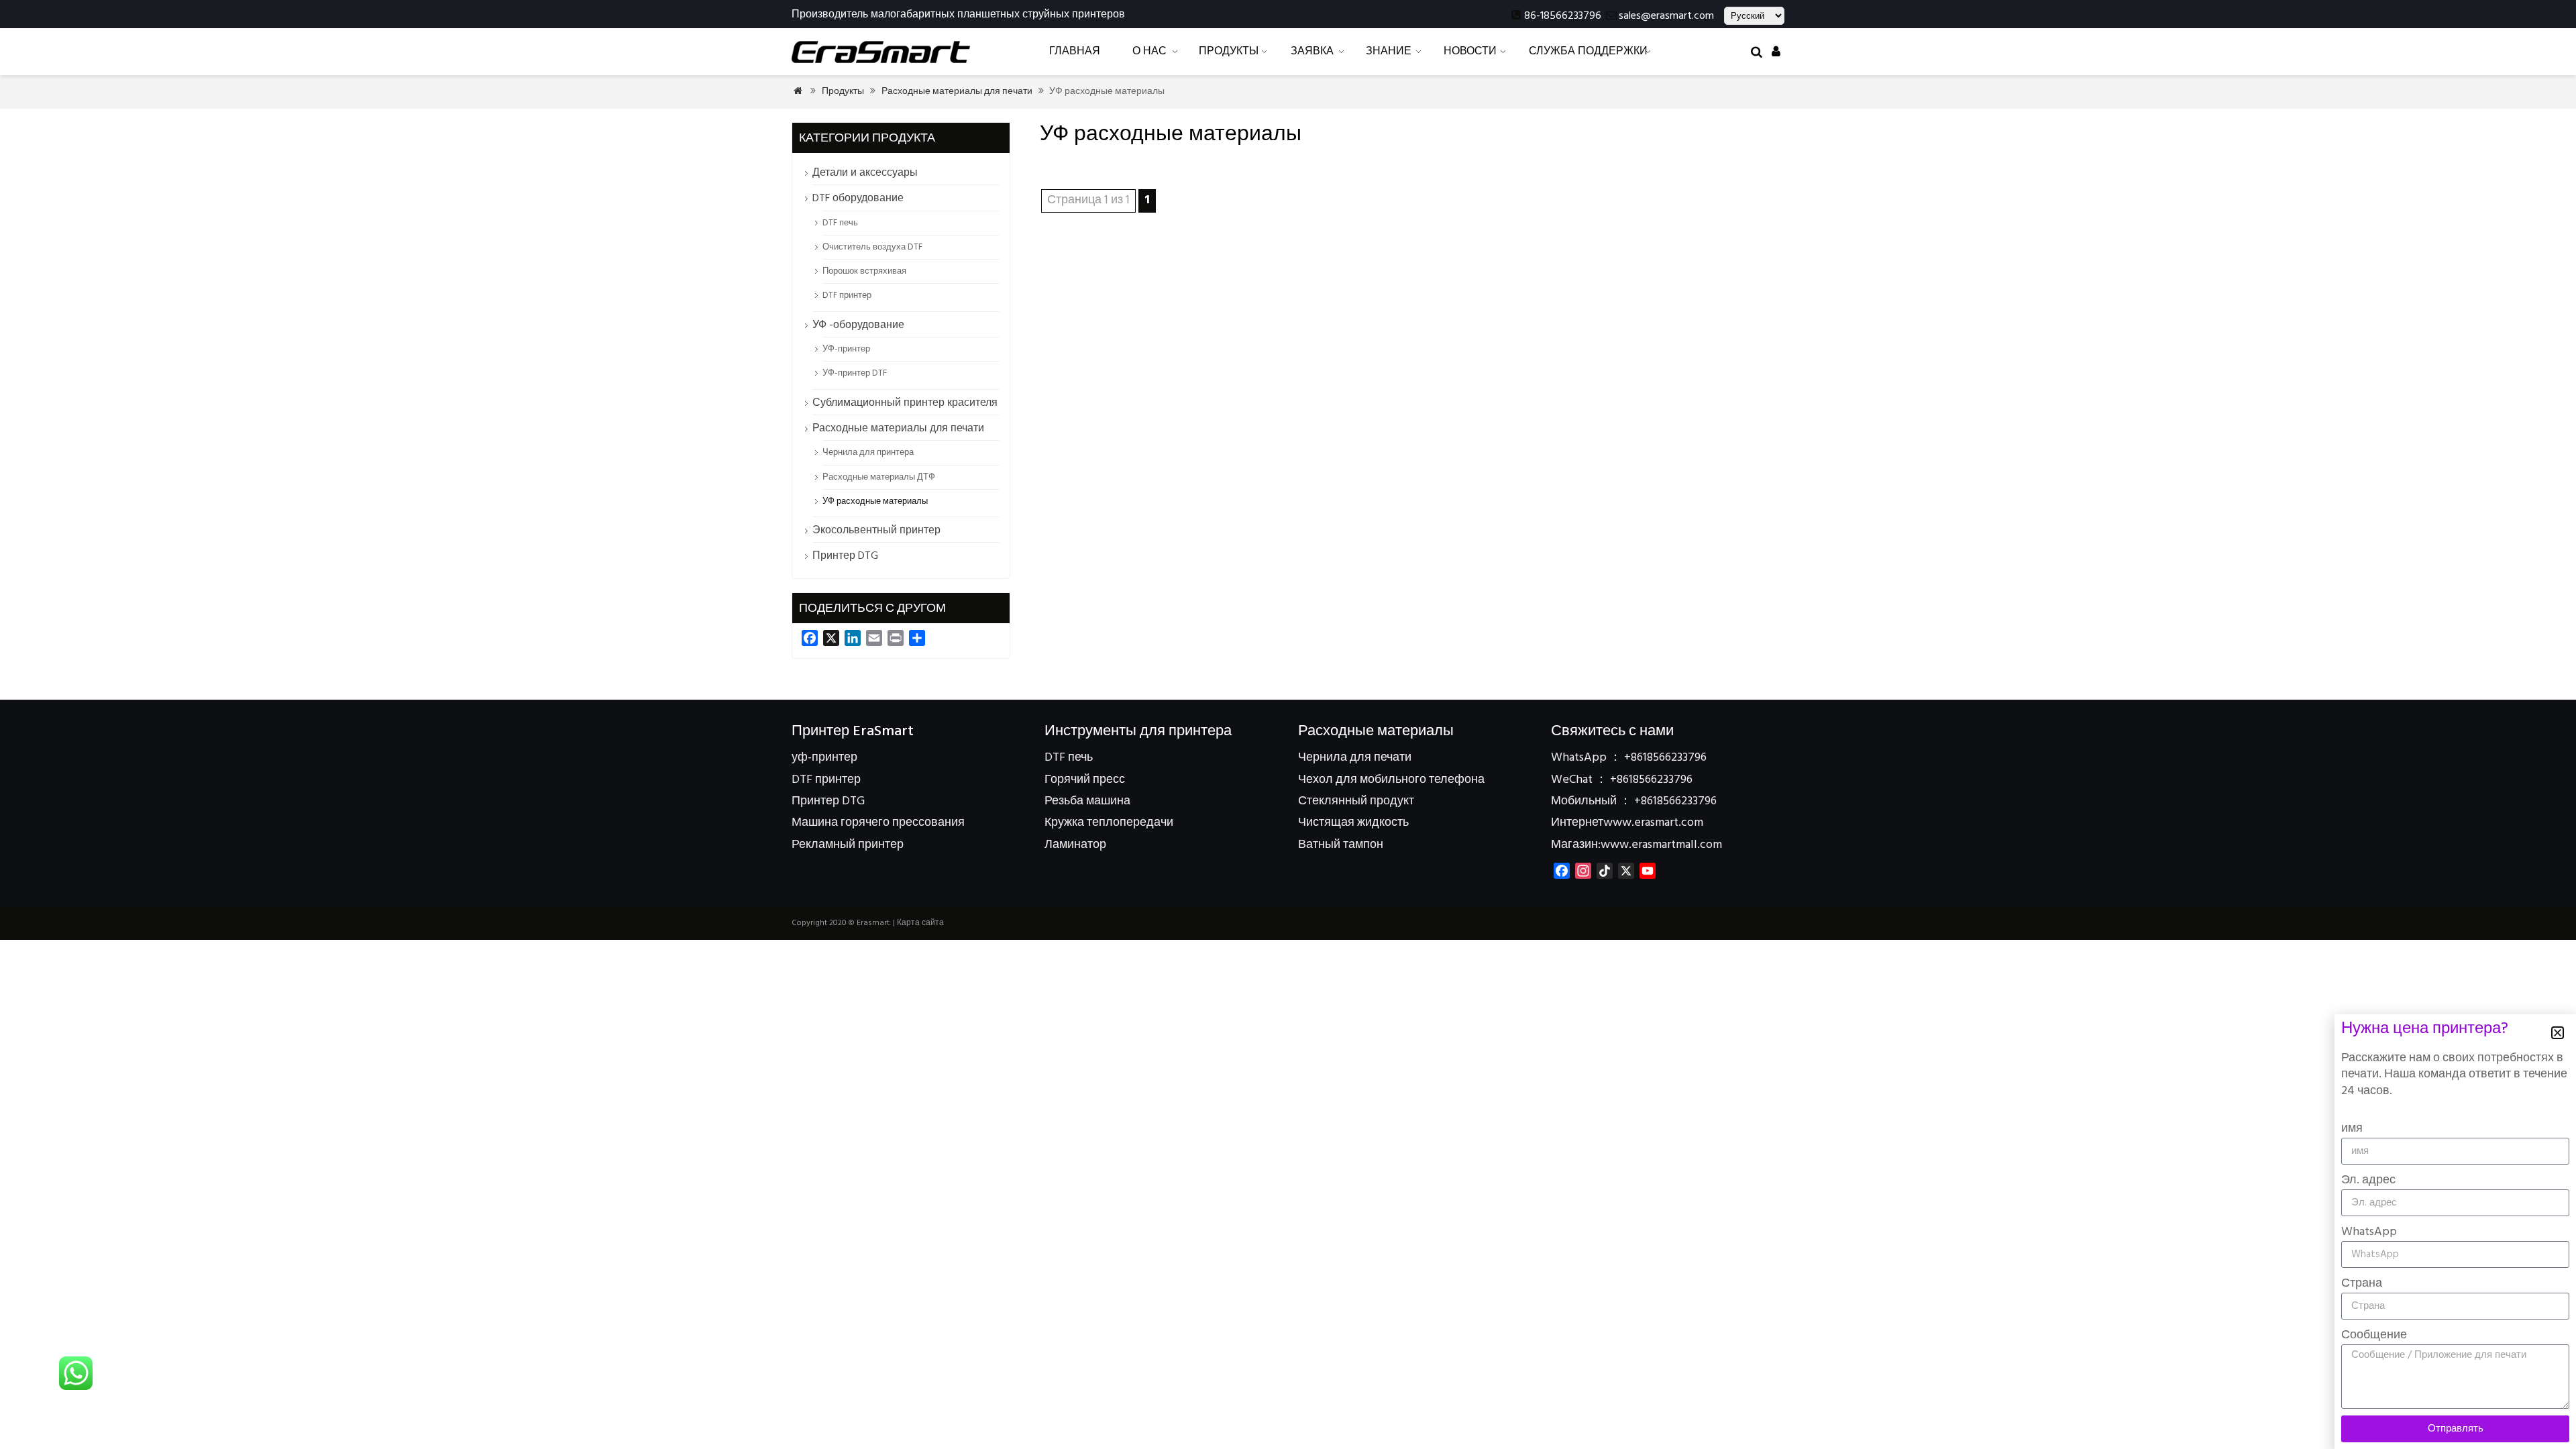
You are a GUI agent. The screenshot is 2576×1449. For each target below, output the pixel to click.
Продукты (843, 92)
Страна (2362, 1284)
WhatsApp (2369, 1232)
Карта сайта (920, 923)
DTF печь (840, 223)
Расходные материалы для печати (957, 92)
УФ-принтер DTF (855, 373)
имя (2352, 1129)
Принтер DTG (845, 556)
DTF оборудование (858, 199)
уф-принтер (824, 758)
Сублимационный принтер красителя (905, 403)
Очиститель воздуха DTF (872, 247)
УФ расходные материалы (875, 501)
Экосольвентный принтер (876, 531)
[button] (2558, 1033)
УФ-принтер (846, 349)
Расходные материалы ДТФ (879, 477)
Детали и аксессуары (865, 173)
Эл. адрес (2368, 1180)
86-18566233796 (1563, 16)
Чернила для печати (1355, 758)
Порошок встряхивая (864, 271)
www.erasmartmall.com (1661, 845)
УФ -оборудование (858, 325)
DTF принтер (847, 296)
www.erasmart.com (1653, 823)
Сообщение (2374, 1335)
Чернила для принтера (868, 452)
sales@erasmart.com (1666, 16)
